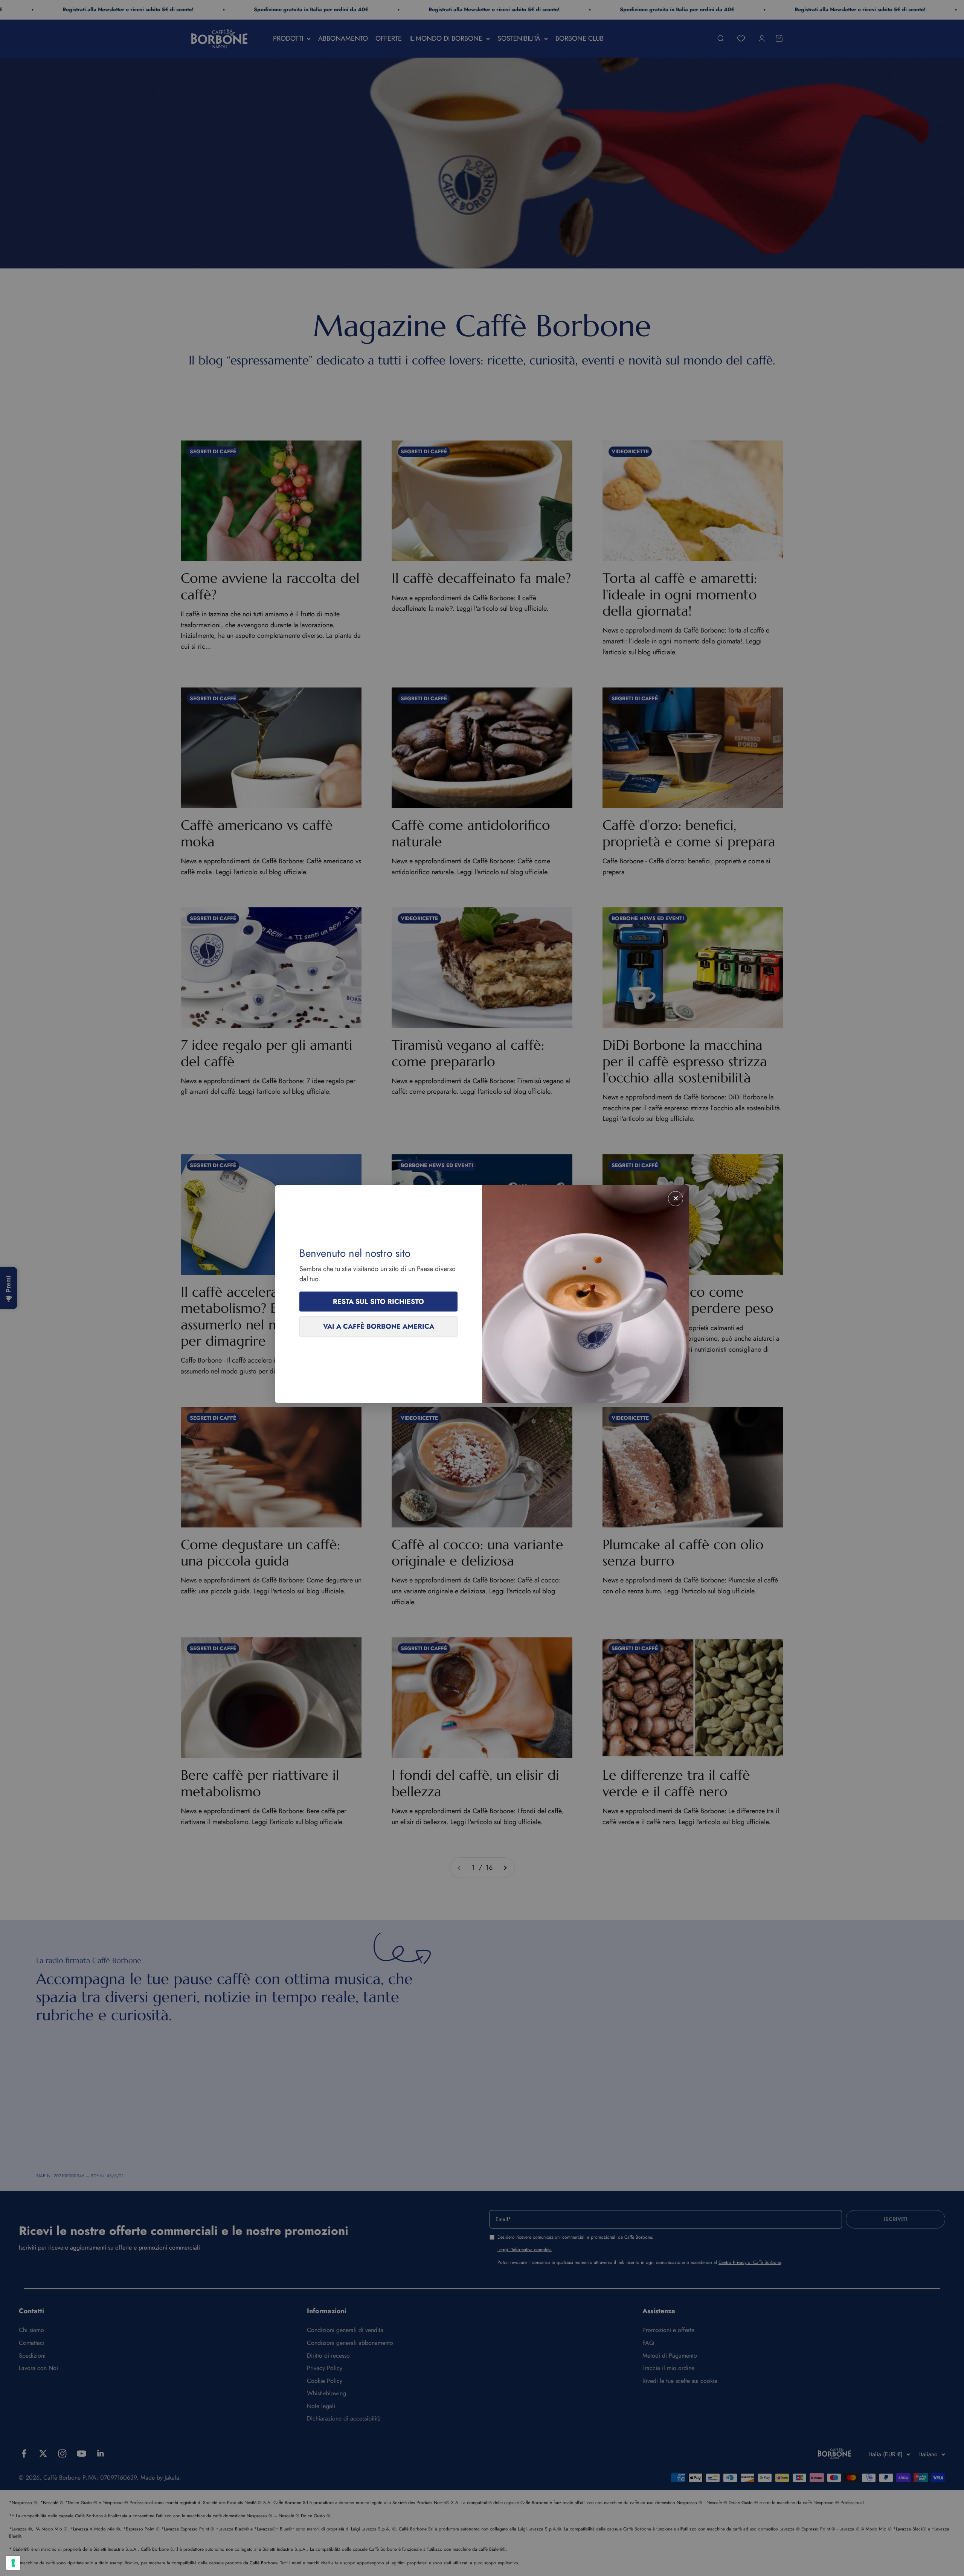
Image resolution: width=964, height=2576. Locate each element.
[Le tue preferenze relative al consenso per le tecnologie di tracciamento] (13, 2563)
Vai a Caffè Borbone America (379, 1326)
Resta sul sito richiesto (378, 1302)
